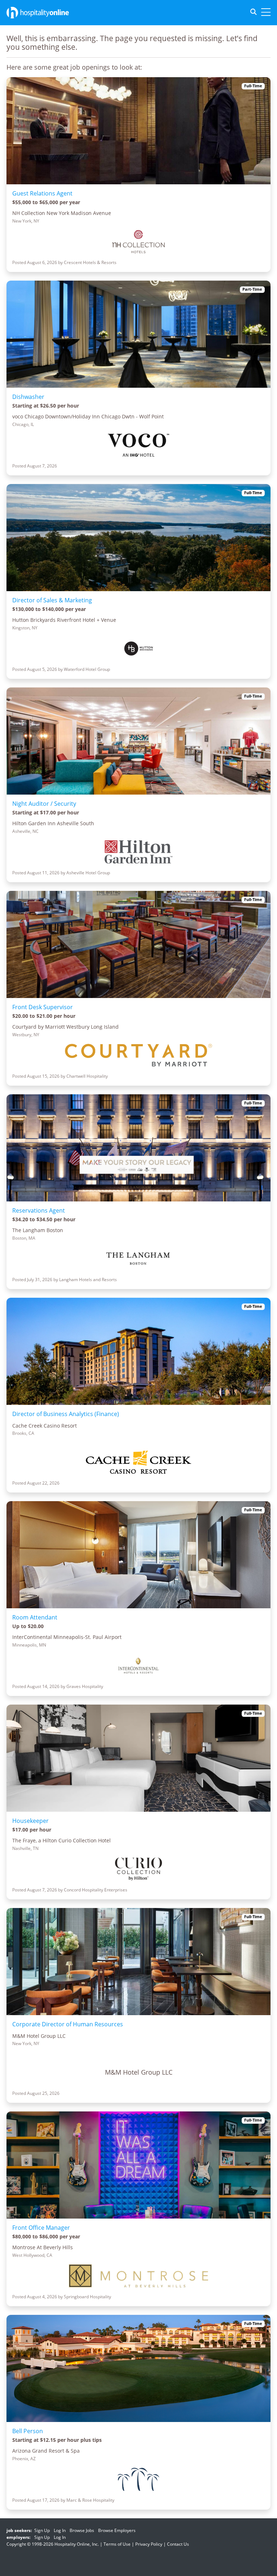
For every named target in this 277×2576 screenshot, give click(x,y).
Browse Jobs (82, 2530)
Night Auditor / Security (44, 804)
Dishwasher (28, 397)
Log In (60, 2530)
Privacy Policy (149, 2544)
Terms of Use (117, 2544)
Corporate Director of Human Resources (68, 2024)
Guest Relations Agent (42, 193)
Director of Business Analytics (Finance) (66, 1414)
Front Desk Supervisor (43, 1007)
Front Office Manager (41, 2228)
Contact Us (178, 2544)
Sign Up (42, 2530)
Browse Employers (117, 2530)
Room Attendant (35, 1617)
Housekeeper (30, 1821)
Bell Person (28, 2431)
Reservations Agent (39, 1210)
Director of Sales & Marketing (52, 600)
